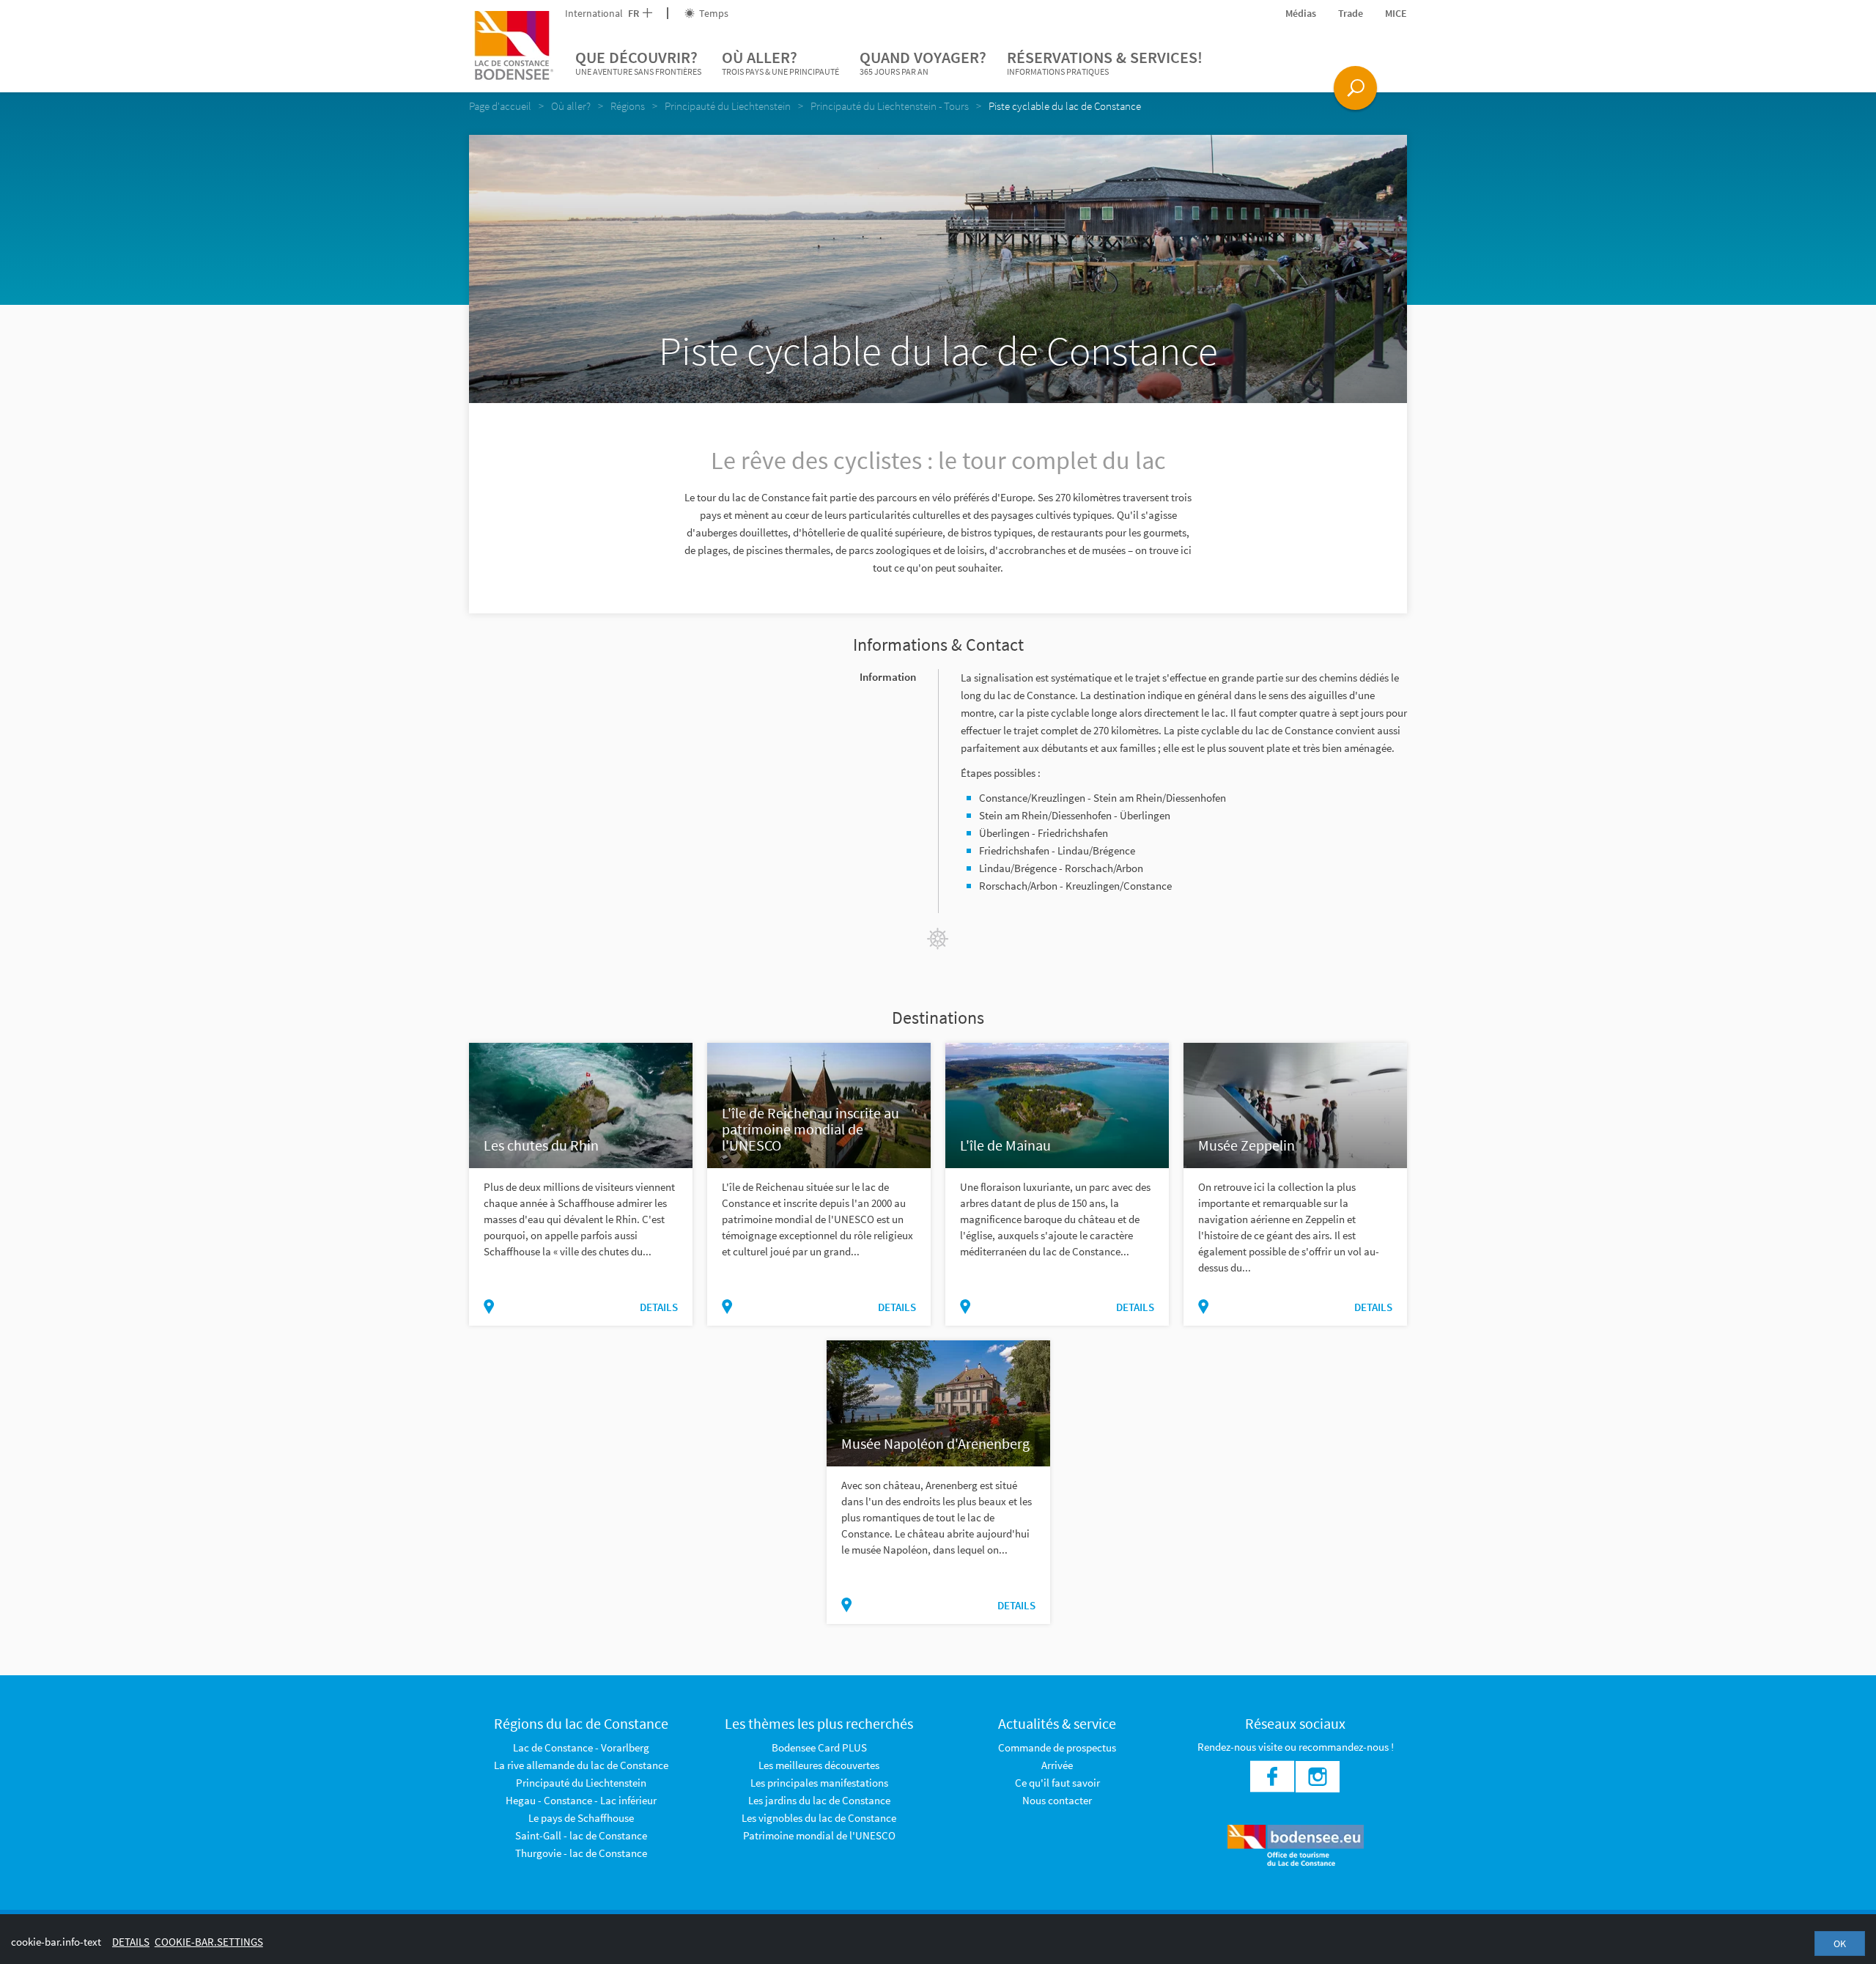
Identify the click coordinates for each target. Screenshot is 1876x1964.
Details (659, 1307)
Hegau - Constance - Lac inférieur (581, 1800)
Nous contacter (1057, 1800)
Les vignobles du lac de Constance (819, 1818)
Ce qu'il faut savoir (1057, 1783)
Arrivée (1057, 1765)
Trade (1351, 13)
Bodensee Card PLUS (819, 1747)
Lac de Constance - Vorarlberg (581, 1747)
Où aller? (780, 62)
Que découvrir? (638, 62)
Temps (713, 13)
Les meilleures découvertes (819, 1765)
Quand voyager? (923, 62)
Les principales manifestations (819, 1783)
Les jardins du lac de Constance (819, 1800)
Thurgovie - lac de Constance (581, 1853)
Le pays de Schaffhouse (581, 1818)
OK (1840, 1943)
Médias (1301, 13)
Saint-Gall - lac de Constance (581, 1835)
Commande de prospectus (1057, 1747)
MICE (1396, 13)
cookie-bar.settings (209, 1942)
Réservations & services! (1105, 62)
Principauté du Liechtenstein (581, 1783)
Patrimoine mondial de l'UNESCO (819, 1835)
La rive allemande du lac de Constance (581, 1765)
